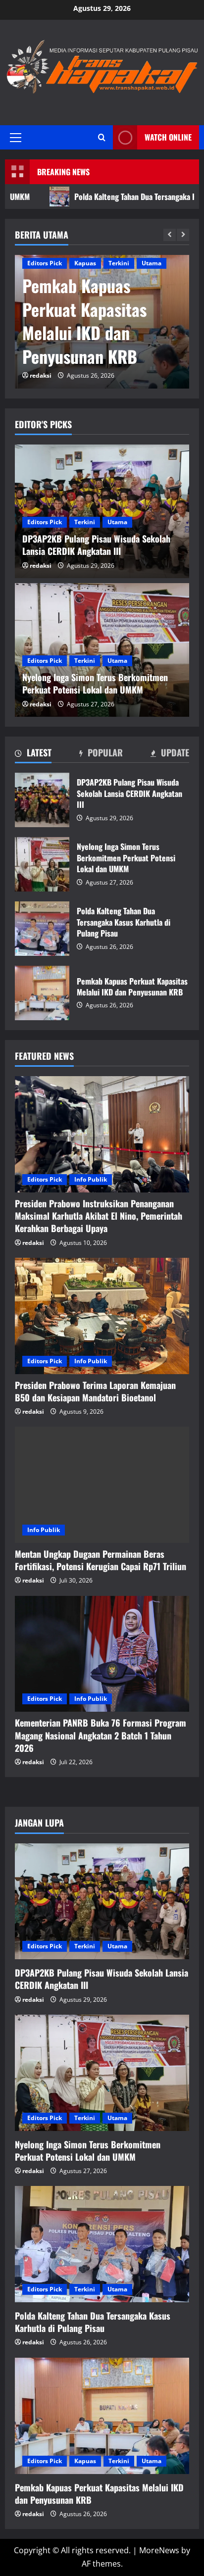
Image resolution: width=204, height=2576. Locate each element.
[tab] (33, 754)
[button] (16, 137)
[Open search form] (102, 137)
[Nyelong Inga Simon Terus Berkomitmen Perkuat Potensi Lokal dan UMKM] (102, 2073)
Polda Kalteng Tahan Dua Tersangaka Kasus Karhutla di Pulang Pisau (42, 929)
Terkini (119, 263)
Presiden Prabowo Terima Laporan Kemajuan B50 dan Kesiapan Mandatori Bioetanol (95, 1391)
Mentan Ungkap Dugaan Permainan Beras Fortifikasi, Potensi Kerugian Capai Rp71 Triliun (101, 1560)
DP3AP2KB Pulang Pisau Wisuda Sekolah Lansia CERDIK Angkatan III (42, 800)
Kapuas (85, 263)
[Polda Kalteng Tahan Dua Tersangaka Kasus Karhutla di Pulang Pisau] (102, 2244)
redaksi (41, 375)
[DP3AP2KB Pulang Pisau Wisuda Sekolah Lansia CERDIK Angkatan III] (102, 1902)
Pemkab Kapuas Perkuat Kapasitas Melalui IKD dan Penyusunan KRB (84, 321)
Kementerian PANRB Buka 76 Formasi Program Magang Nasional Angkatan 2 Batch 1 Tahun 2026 (101, 1735)
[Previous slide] (170, 235)
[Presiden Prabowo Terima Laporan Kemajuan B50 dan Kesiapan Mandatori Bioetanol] (102, 1316)
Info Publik (91, 1179)
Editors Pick (45, 263)
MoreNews (159, 2550)
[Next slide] (183, 235)
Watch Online (168, 137)
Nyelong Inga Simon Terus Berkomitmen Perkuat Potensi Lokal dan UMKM (42, 864)
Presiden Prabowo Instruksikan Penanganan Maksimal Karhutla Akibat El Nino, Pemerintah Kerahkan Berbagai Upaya (99, 1216)
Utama (152, 263)
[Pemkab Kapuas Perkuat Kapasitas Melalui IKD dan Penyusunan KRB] (102, 2416)
